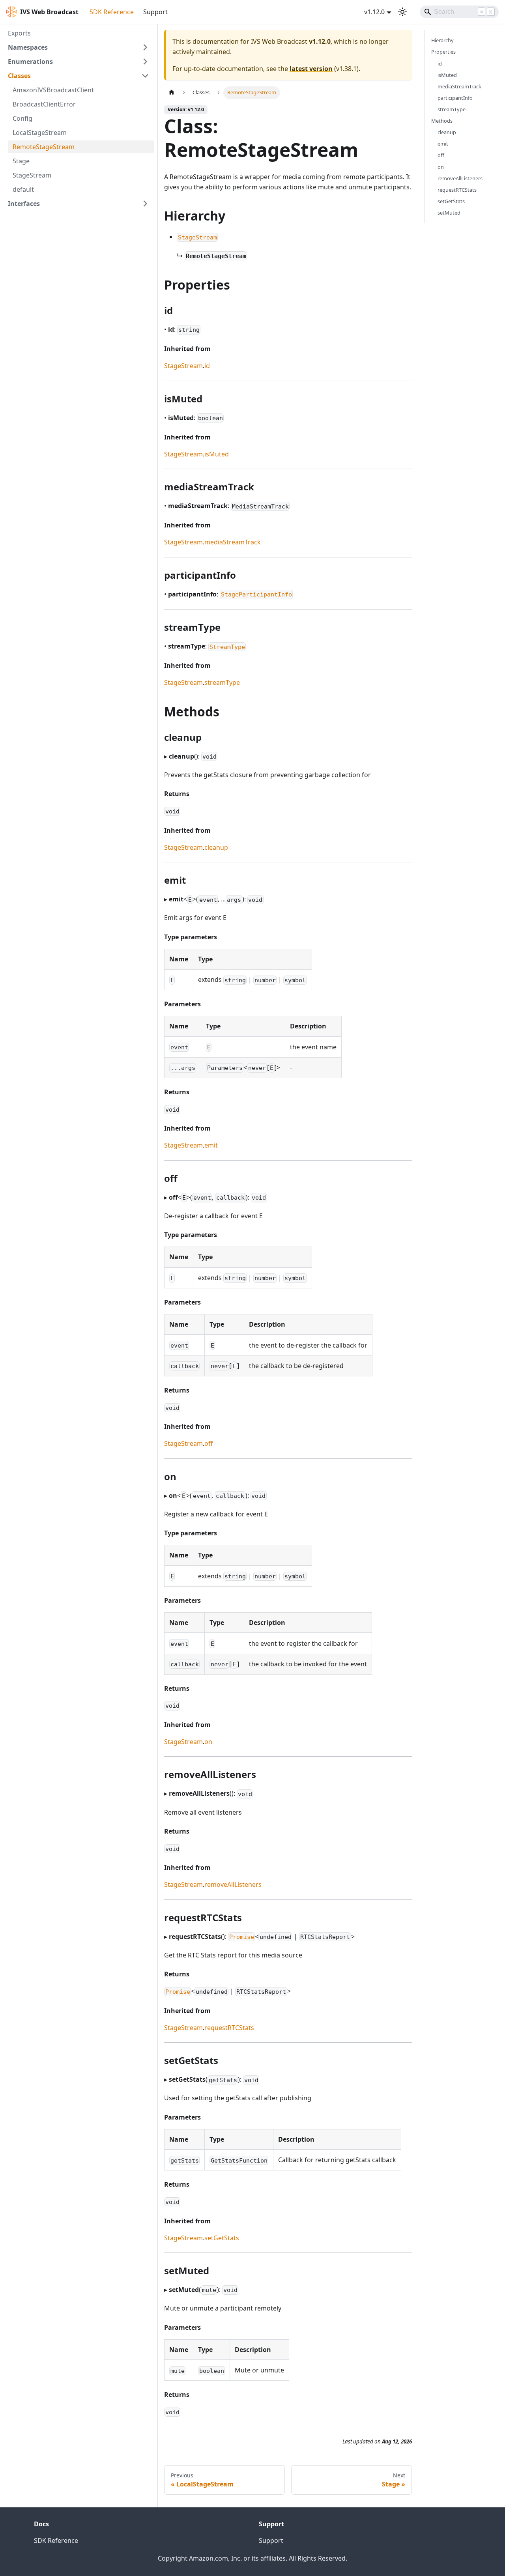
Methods (442, 121)
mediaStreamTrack (233, 542)
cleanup (216, 847)
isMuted (217, 454)
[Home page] (172, 93)
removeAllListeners (233, 1884)
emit (211, 1145)
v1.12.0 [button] (374, 12)
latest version (311, 69)
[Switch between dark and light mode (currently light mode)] (402, 12)
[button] (79, 47)
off (209, 1443)
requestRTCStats (229, 2028)
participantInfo (455, 98)
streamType (222, 682)
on (208, 1742)
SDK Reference (112, 12)
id (207, 366)
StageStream (183, 366)
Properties (443, 52)
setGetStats (222, 2238)
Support (155, 12)
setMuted (449, 213)
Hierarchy (442, 40)
